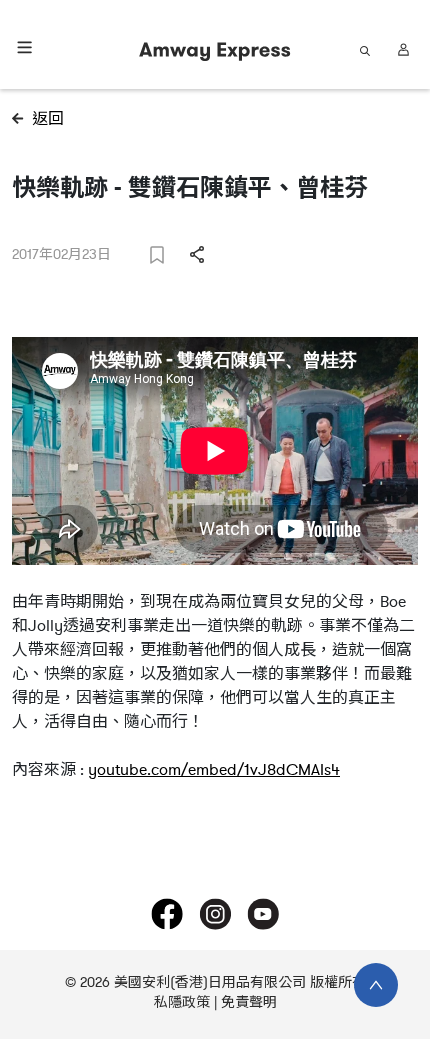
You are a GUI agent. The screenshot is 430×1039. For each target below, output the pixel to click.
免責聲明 (249, 1002)
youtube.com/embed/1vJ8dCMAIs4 (214, 770)
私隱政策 (182, 1002)
